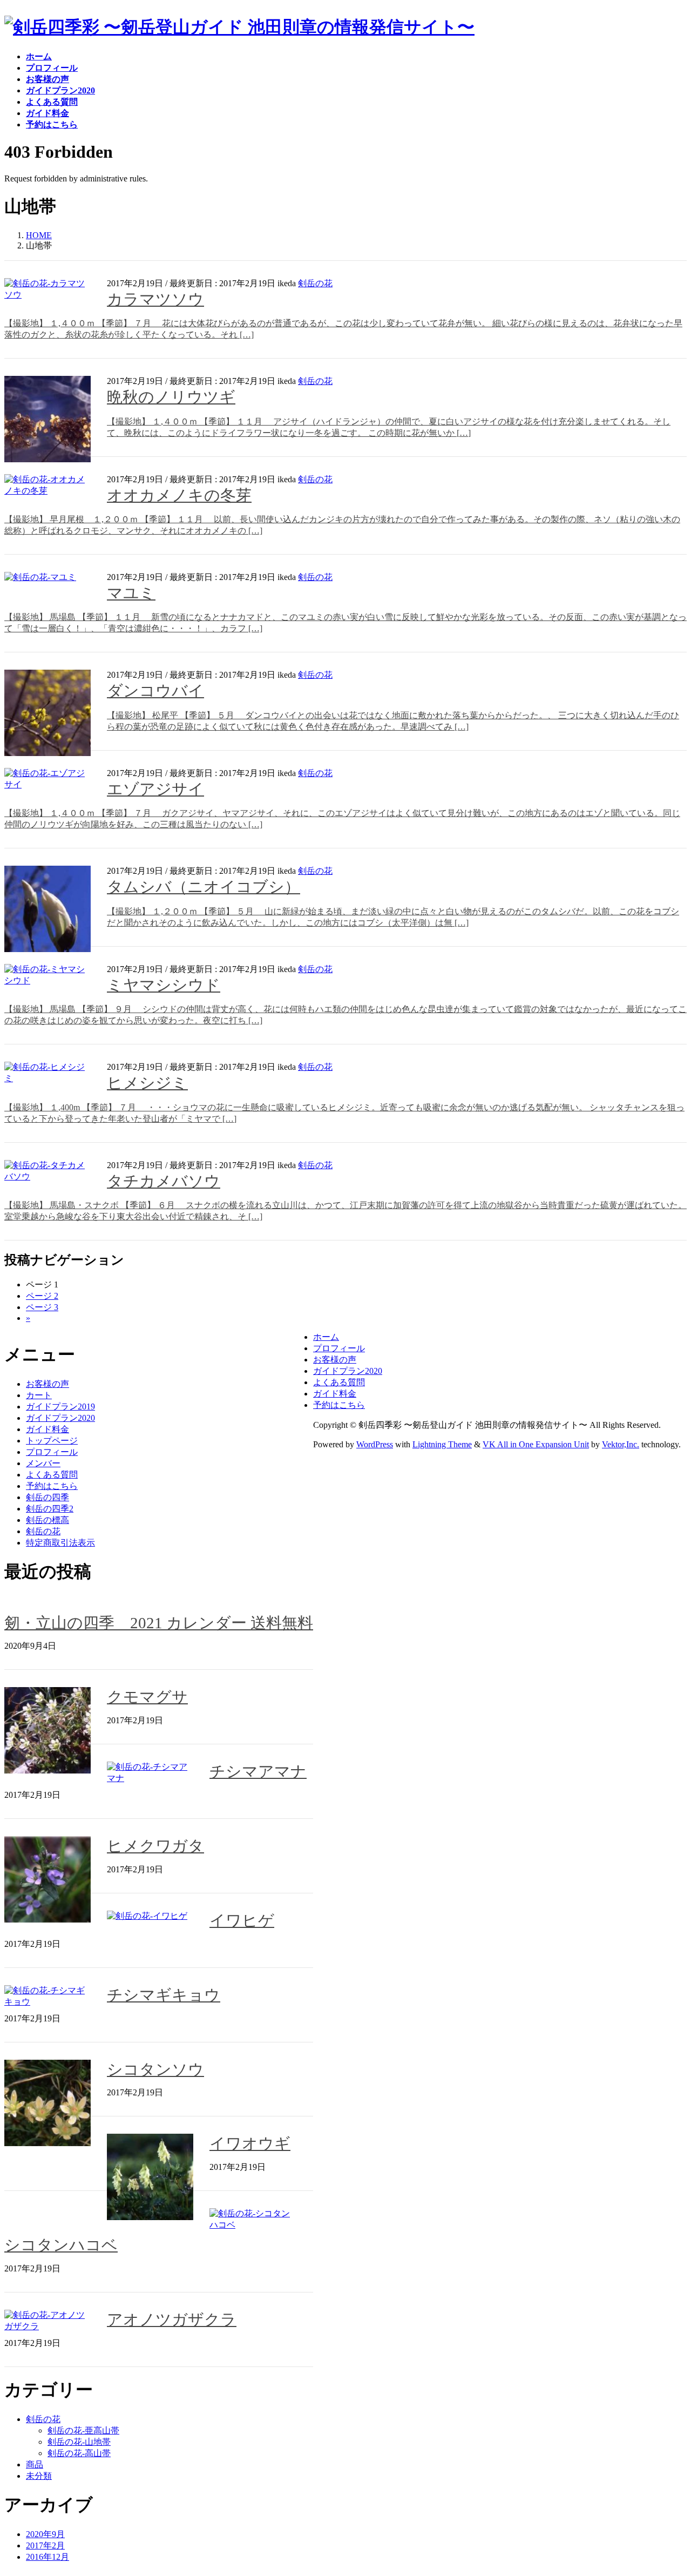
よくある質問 (52, 1475)
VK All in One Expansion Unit (536, 1444)
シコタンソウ (155, 2069)
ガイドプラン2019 (60, 1407)
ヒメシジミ (147, 1083)
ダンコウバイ (155, 691)
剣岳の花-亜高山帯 (83, 2430)
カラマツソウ (155, 299)
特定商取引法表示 (60, 1543)
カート (39, 1395)
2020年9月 (45, 2534)
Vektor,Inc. (621, 1444)
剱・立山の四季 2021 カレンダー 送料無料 (159, 1623)
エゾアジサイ (155, 789)
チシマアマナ (258, 1771)
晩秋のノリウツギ (171, 397)
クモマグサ (147, 1697)
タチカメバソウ (164, 1181)
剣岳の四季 (48, 1497)
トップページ (52, 1441)
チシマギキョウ (164, 1995)
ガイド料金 (48, 1429)
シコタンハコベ (61, 2245)
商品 (35, 2464)
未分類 (39, 2476)
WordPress (375, 1444)
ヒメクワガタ (155, 1846)
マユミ (131, 593)
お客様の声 (48, 1384)
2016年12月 (48, 2557)
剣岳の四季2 (50, 1509)
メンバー (43, 1463)
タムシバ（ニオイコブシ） (204, 887)
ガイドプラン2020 (60, 1418)
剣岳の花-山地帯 (79, 2442)
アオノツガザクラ (172, 2319)
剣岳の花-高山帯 (79, 2453)
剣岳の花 (315, 283)
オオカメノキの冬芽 (179, 495)
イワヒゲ (242, 1920)
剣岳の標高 (48, 1520)
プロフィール (52, 1452)
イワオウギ (250, 2143)
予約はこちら (52, 1486)
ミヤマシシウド (164, 985)
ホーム (326, 1337)
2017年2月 (45, 2545)
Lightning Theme (442, 1444)
